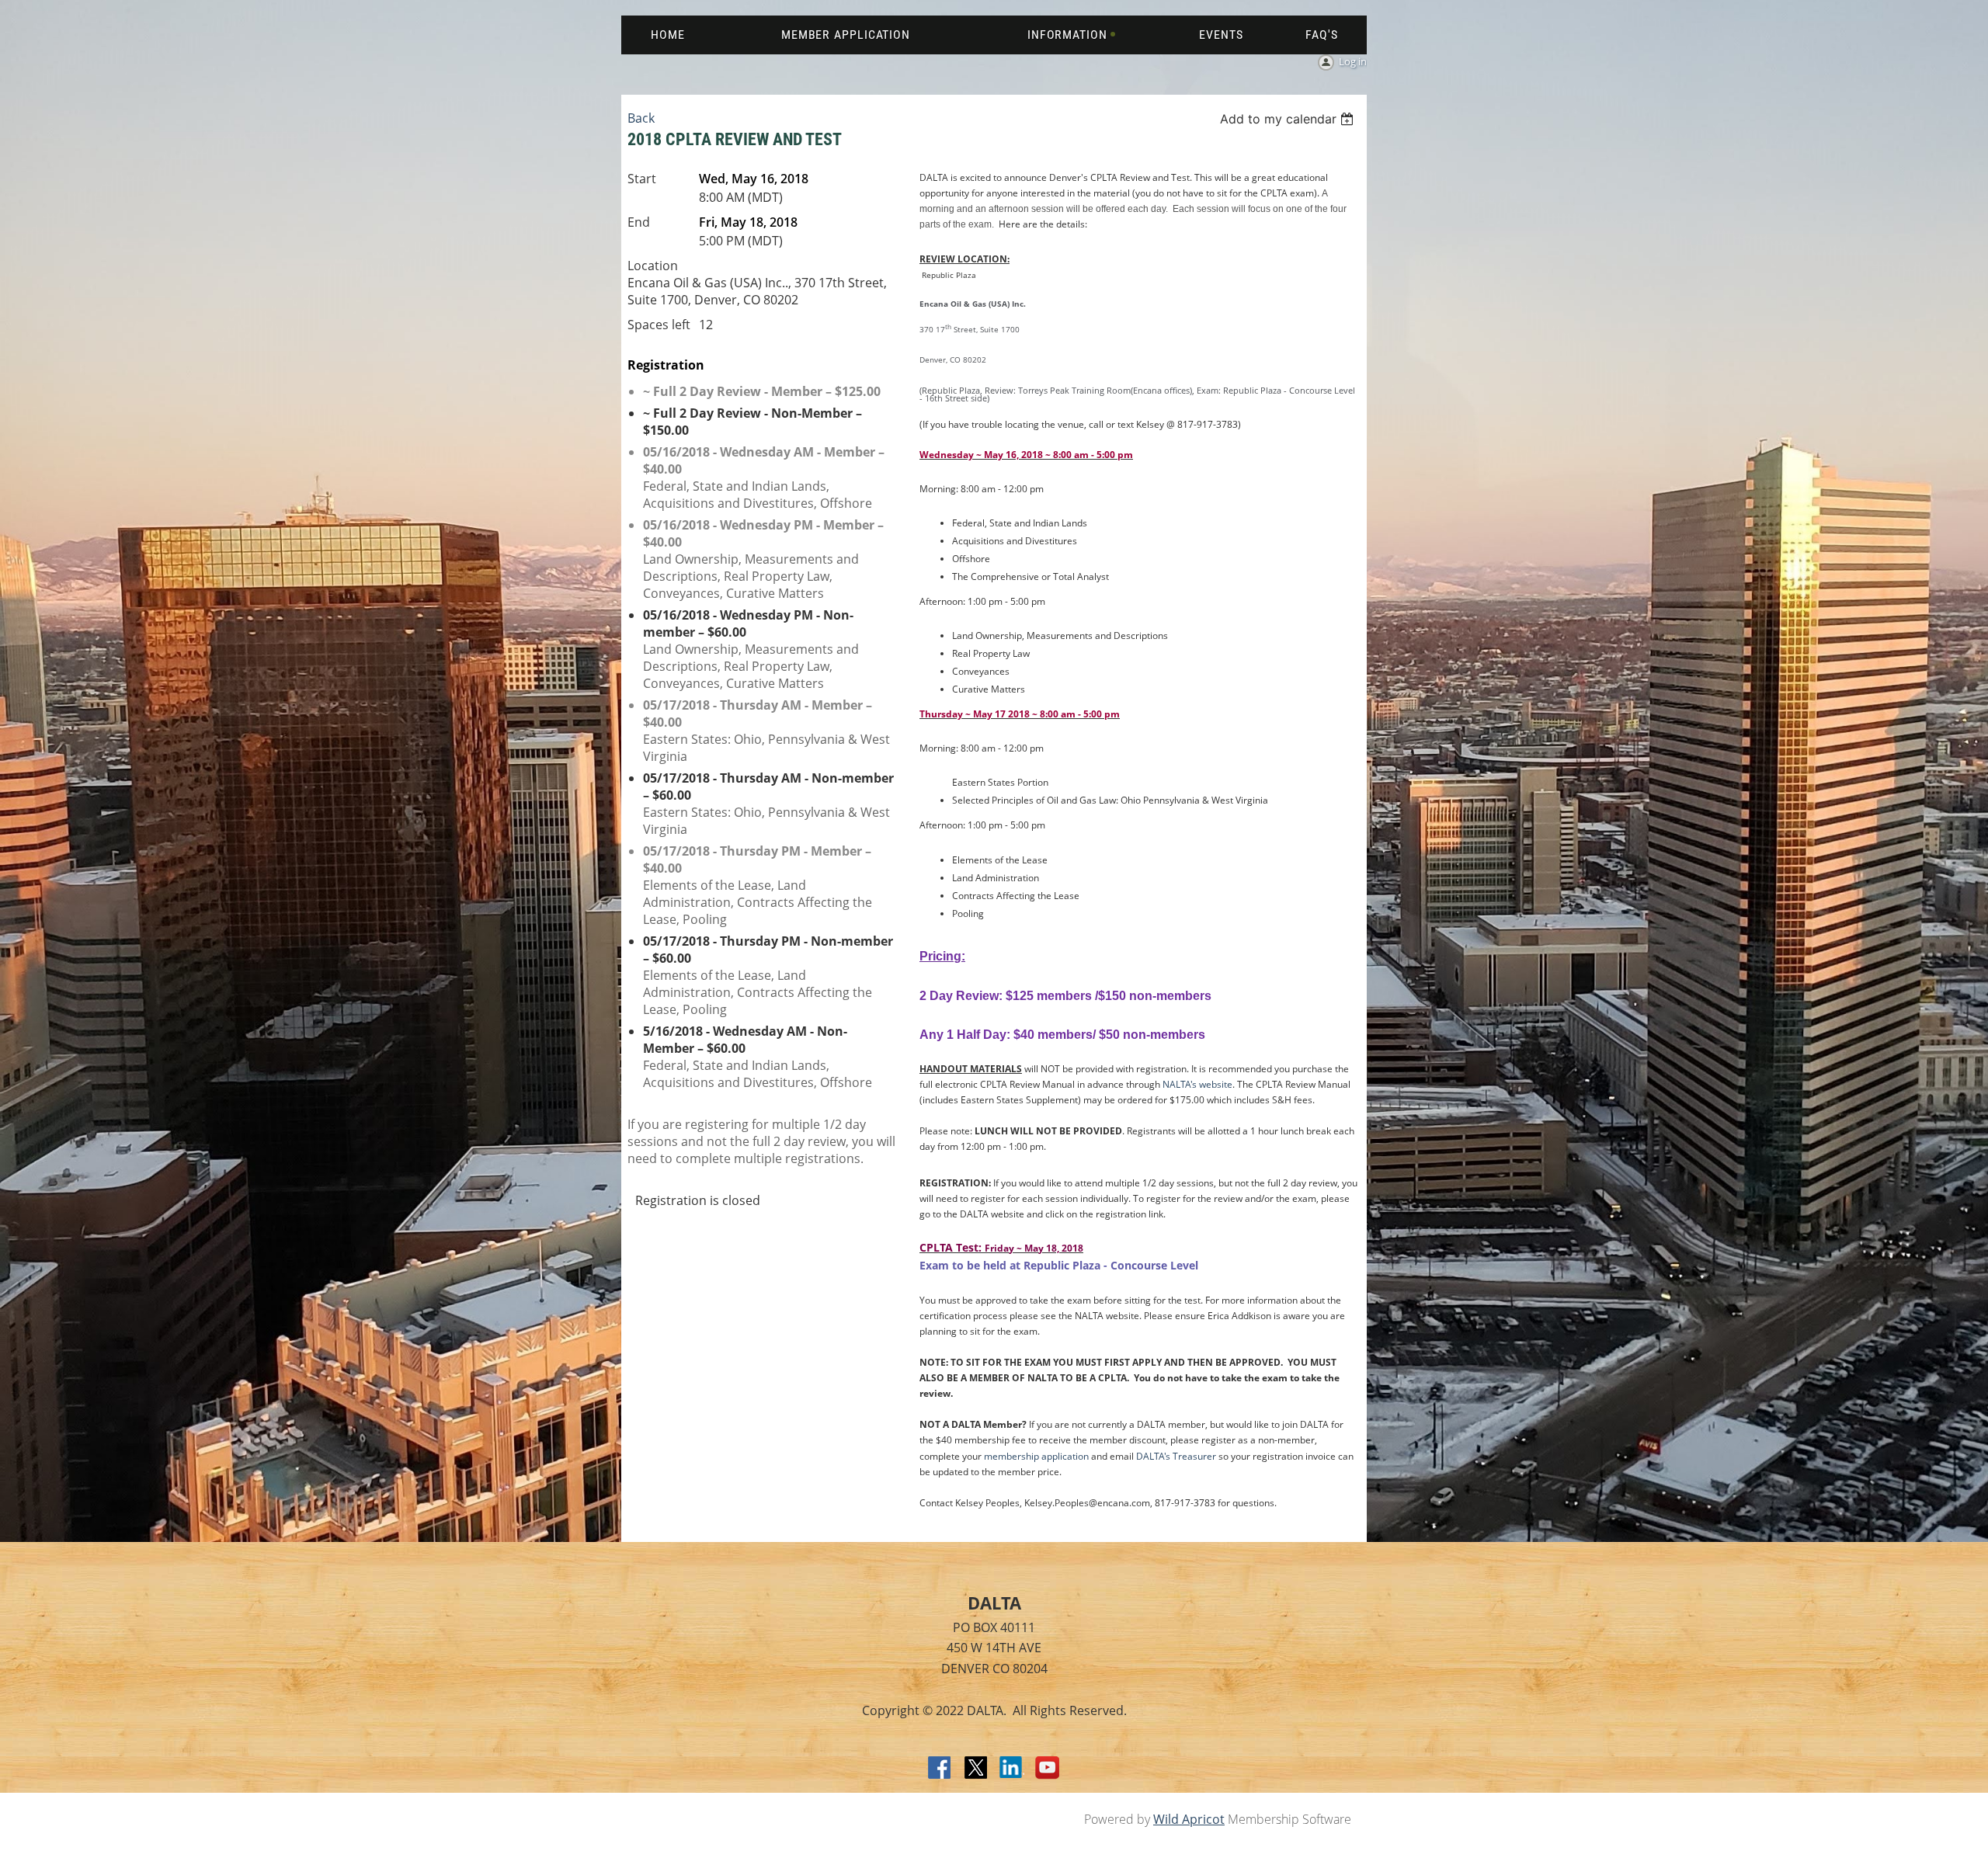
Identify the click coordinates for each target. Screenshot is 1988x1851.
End (639, 222)
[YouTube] (1048, 1769)
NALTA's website (1197, 1084)
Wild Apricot (1189, 1819)
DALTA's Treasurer (1176, 1456)
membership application (1036, 1456)
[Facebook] (940, 1769)
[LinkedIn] (1012, 1769)
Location (653, 266)
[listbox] (1289, 119)
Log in (1353, 61)
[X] (976, 1769)
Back (641, 118)
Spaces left (659, 325)
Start (642, 179)
